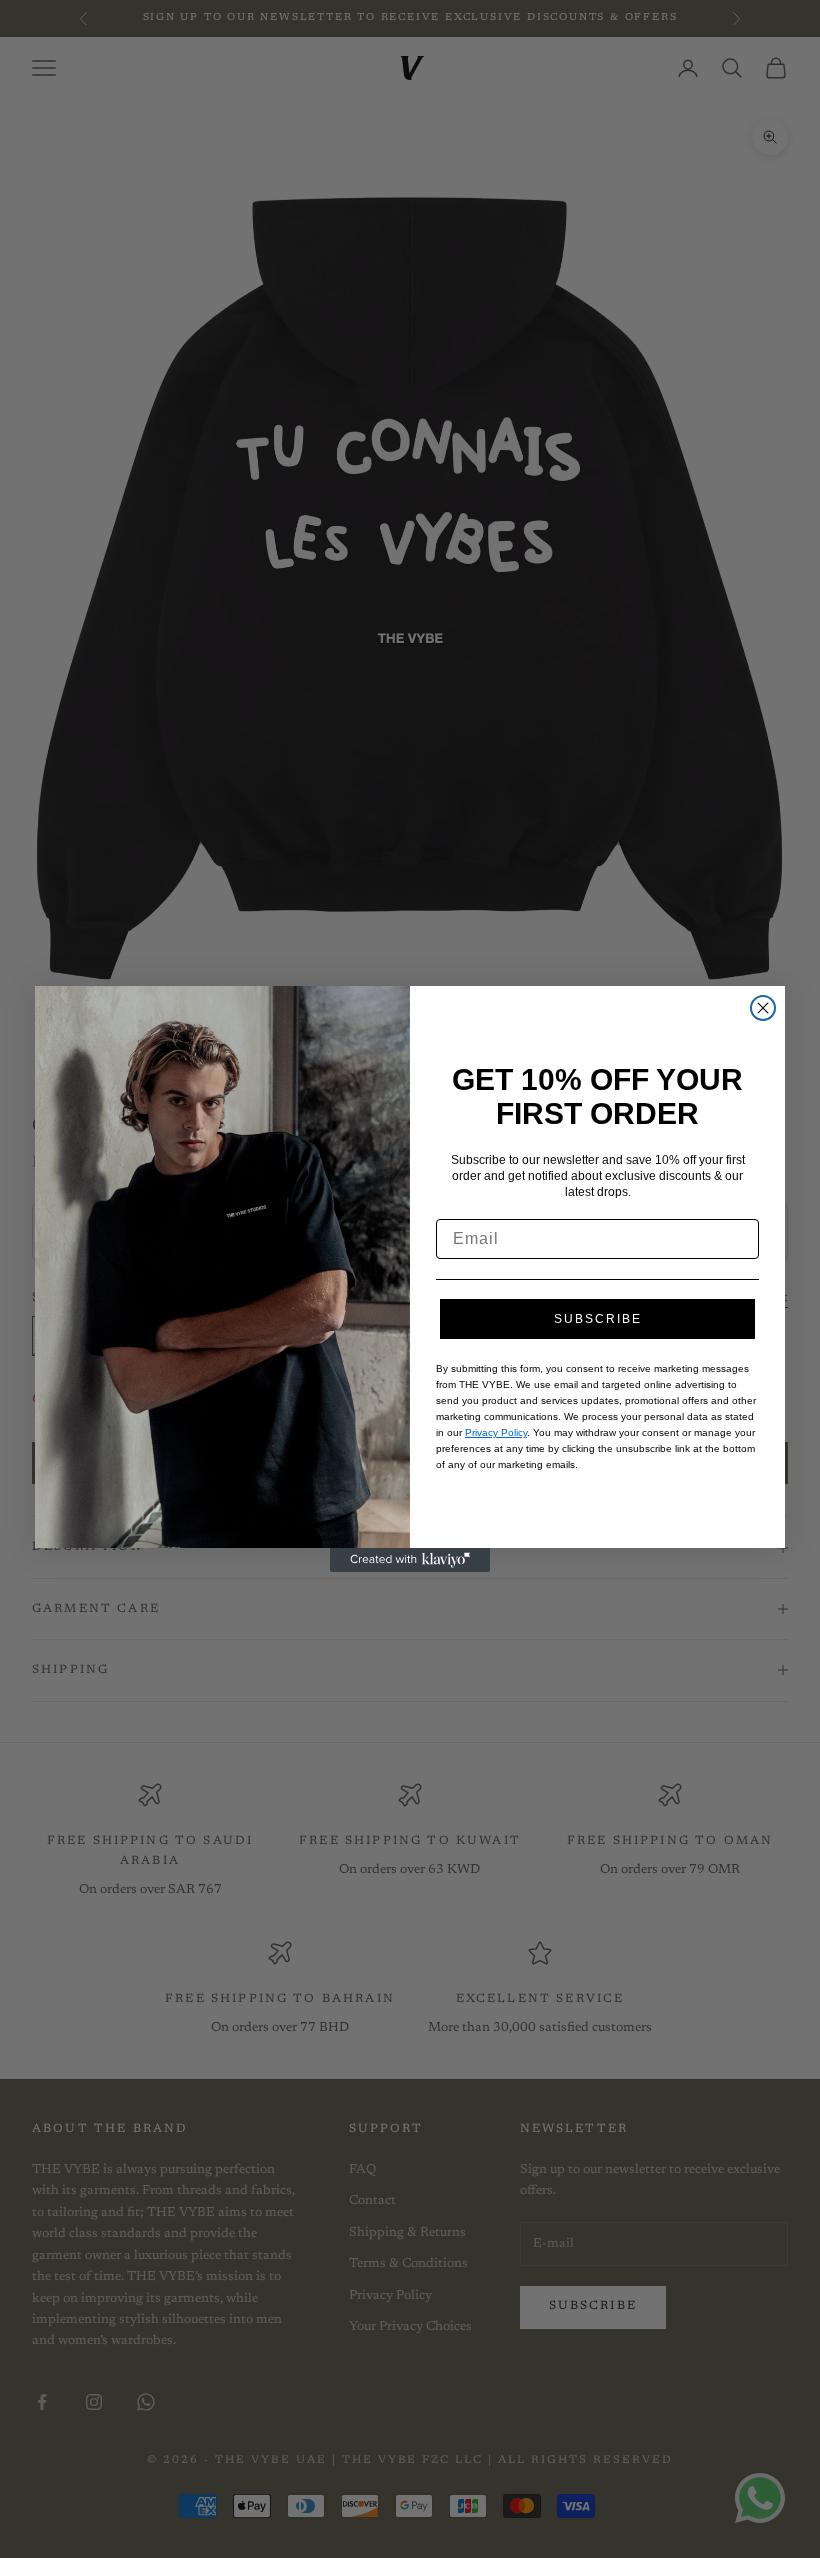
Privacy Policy (496, 1432)
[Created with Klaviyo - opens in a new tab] (410, 1560)
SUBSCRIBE (598, 1319)
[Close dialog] (763, 1008)
